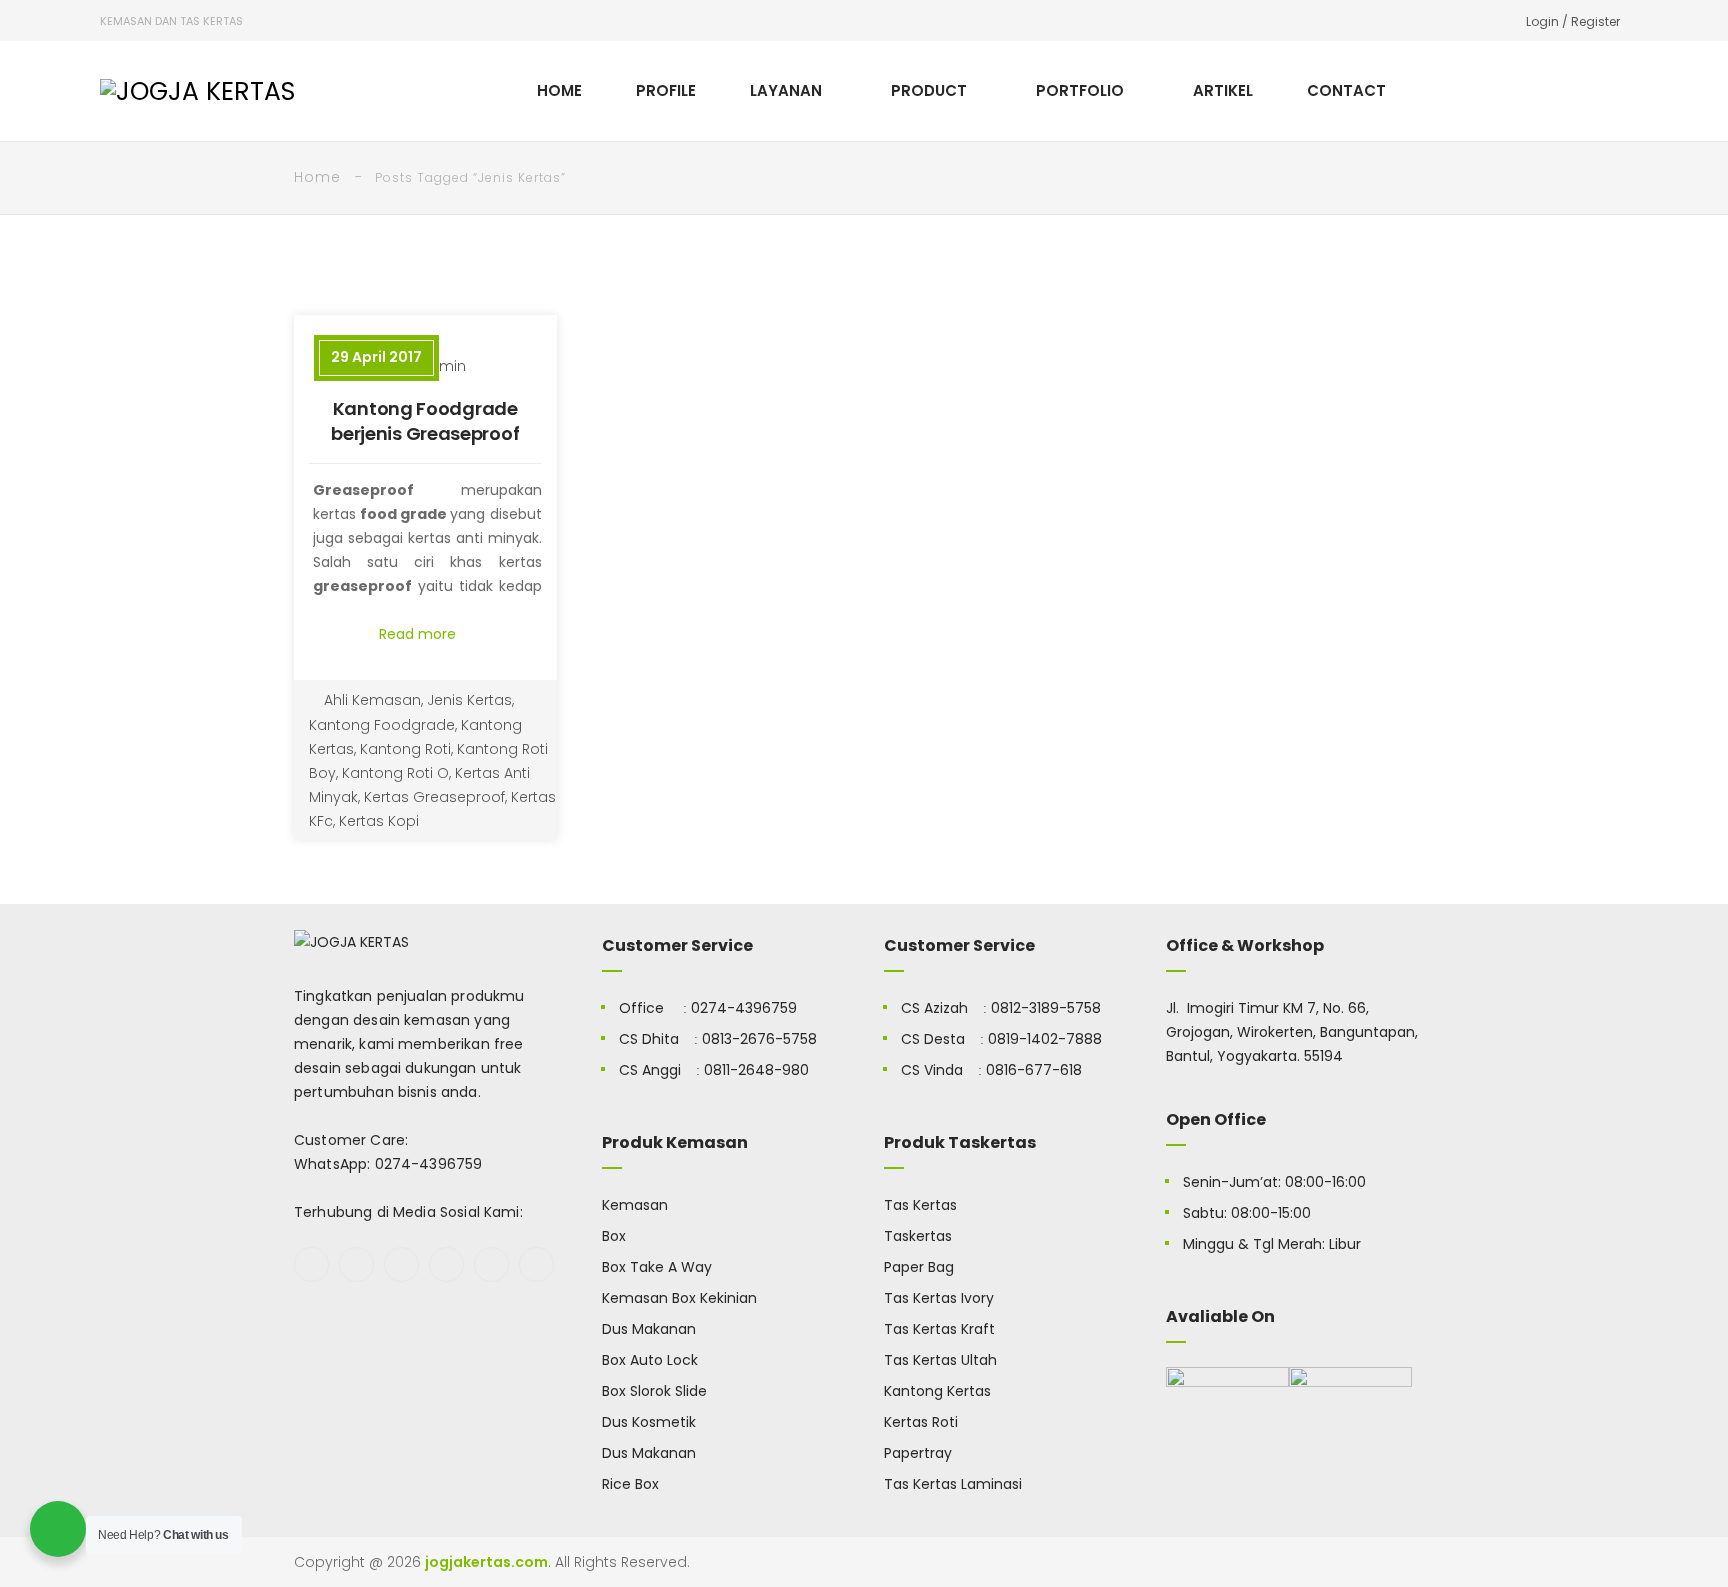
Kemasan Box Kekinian (679, 1298)
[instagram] (446, 1264)
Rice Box (630, 1484)
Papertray (918, 1453)
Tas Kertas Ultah (940, 1360)
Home (317, 177)
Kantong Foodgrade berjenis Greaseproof (425, 421)
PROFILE (666, 90)
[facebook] (311, 1264)
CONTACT (1346, 90)
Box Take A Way (657, 1267)
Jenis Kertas (469, 700)
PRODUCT (929, 90)
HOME (559, 90)
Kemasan (635, 1205)
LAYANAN (786, 90)
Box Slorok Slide (654, 1391)
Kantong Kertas (937, 1391)
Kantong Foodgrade (382, 725)
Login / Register (1573, 21)
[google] (401, 1264)
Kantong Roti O (395, 773)
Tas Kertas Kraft (939, 1329)
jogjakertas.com (486, 1562)
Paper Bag (919, 1267)
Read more (419, 634)
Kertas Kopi (379, 821)
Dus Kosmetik (649, 1422)
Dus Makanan (649, 1329)
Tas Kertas (920, 1205)
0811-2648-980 (756, 1070)
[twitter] (356, 1264)
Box (614, 1236)
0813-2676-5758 (759, 1039)
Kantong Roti (405, 749)
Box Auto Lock (650, 1360)
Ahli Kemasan (372, 700)
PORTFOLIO (1080, 90)
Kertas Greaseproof (434, 797)
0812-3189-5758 (1046, 1008)
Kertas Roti (921, 1422)
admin (443, 366)
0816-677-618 (1034, 1070)
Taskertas (918, 1236)
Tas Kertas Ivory (939, 1298)
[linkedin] (536, 1264)
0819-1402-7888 (1045, 1039)
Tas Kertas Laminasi (953, 1484)
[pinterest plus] (491, 1264)
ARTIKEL (1223, 90)
